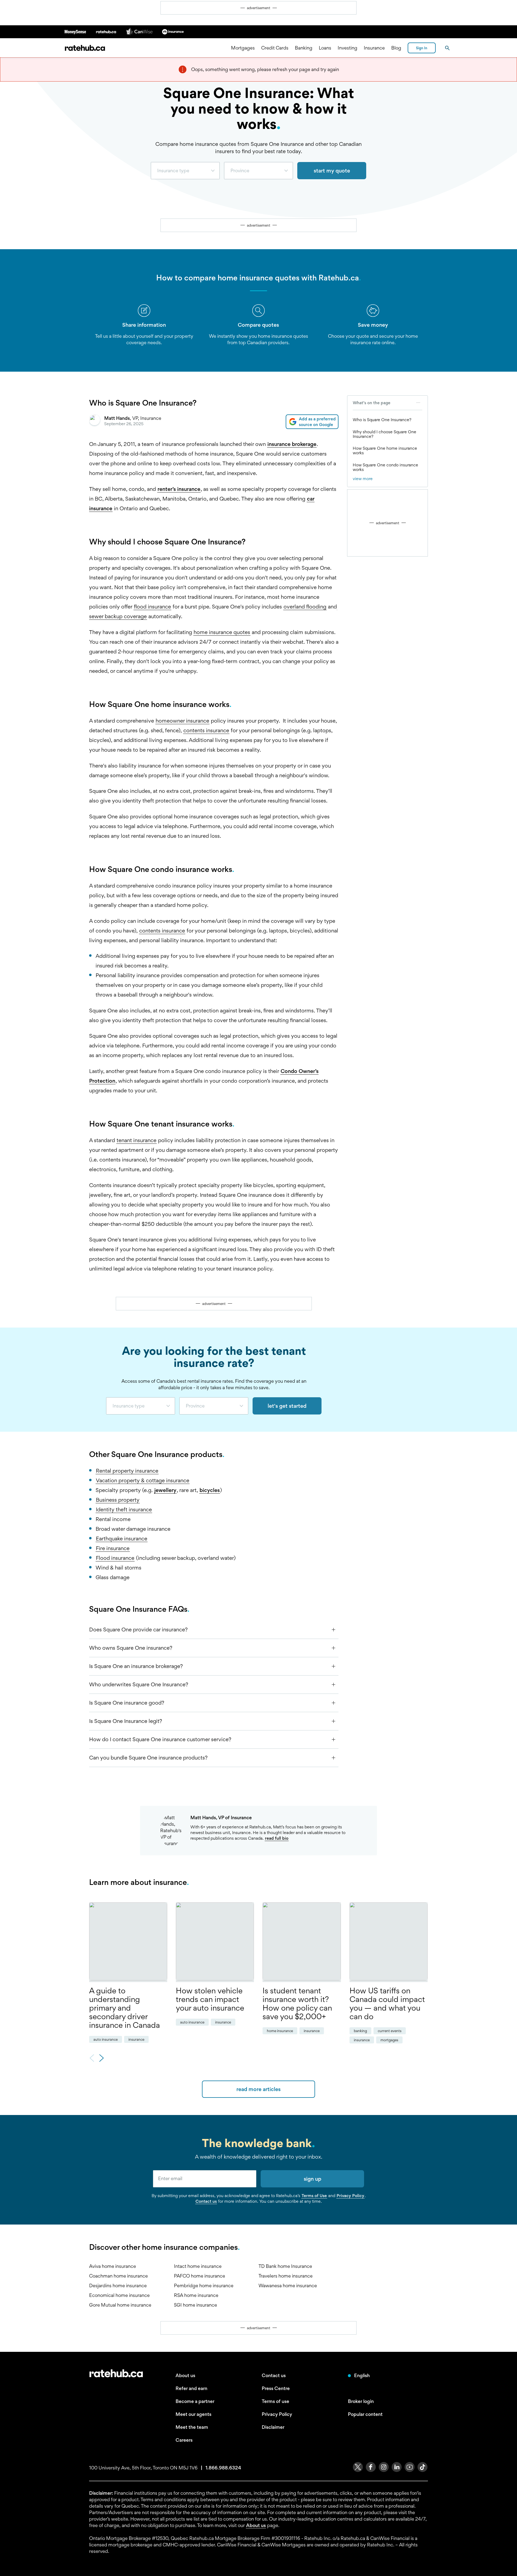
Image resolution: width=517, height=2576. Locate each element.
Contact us (206, 2201)
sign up (312, 2179)
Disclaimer (273, 2427)
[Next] (102, 2059)
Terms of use (275, 2401)
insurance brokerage (292, 444)
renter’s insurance (179, 489)
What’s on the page (372, 403)
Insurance (374, 48)
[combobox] (185, 171)
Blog (396, 48)
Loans (325, 48)
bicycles (210, 1490)
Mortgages (243, 48)
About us (185, 2375)
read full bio (277, 1838)
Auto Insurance (106, 2039)
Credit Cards (275, 48)
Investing (347, 48)
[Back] (92, 2059)
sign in (422, 48)
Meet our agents (193, 2414)
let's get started (287, 1406)
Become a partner (195, 2401)
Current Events (390, 2031)
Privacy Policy (350, 2196)
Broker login (361, 2401)
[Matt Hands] (95, 422)
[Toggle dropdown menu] (215, 171)
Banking (304, 48)
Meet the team (192, 2427)
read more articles (258, 2089)
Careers (184, 2440)
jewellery (165, 1490)
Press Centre (276, 2388)
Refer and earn (191, 2388)
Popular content (365, 2414)
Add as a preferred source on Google (317, 422)
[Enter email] (205, 2179)
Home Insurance (280, 2031)
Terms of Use (314, 2196)
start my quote (332, 171)
